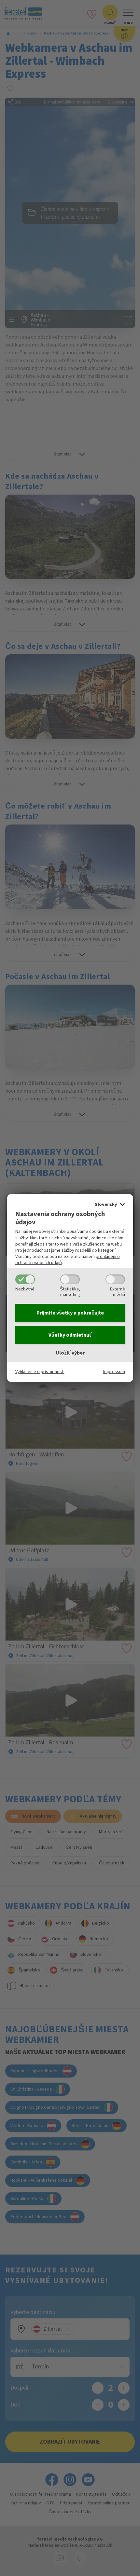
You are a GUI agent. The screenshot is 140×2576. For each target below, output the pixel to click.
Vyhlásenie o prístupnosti (40, 1372)
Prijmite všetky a (70, 1313)
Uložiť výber (70, 1353)
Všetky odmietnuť (70, 1335)
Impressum (114, 1372)
